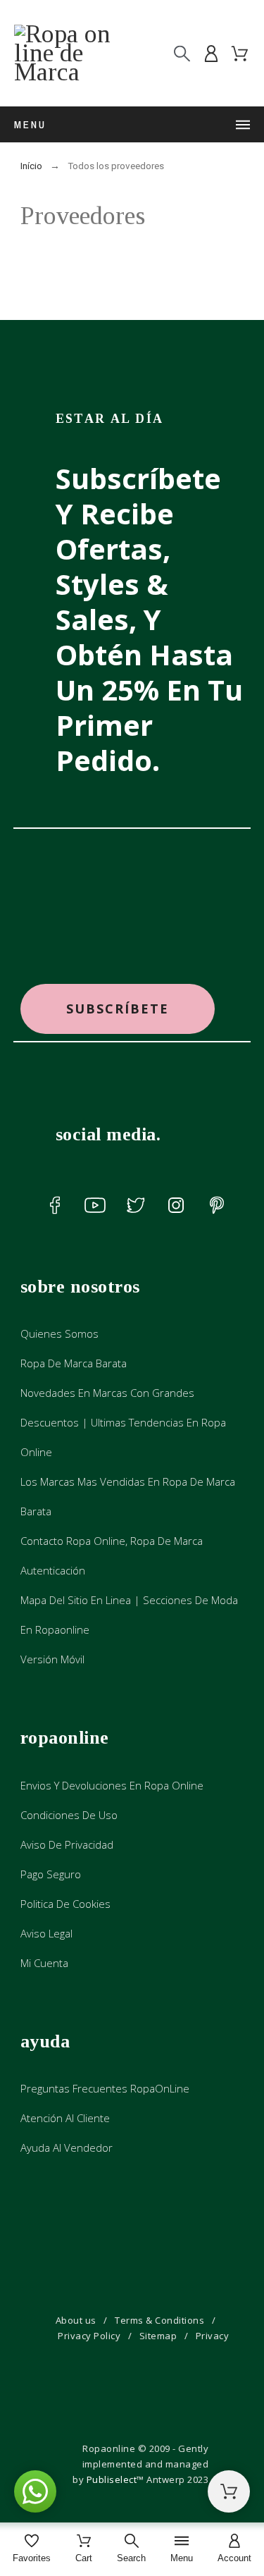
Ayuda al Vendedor (67, 2147)
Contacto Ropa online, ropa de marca (112, 1541)
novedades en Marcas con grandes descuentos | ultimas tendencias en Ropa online (123, 1422)
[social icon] (55, 1205)
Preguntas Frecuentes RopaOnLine (105, 2088)
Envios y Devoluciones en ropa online (112, 1785)
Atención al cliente (65, 2118)
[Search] (182, 53)
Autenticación (53, 1570)
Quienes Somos (59, 1333)
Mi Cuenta (44, 1963)
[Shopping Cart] (229, 2491)
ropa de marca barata (74, 1363)
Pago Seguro (51, 1874)
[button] (118, 1009)
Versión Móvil (52, 1659)
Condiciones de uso (69, 1815)
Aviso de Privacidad (67, 1844)
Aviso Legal (46, 1933)
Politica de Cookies (65, 1904)
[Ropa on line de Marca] (70, 53)
